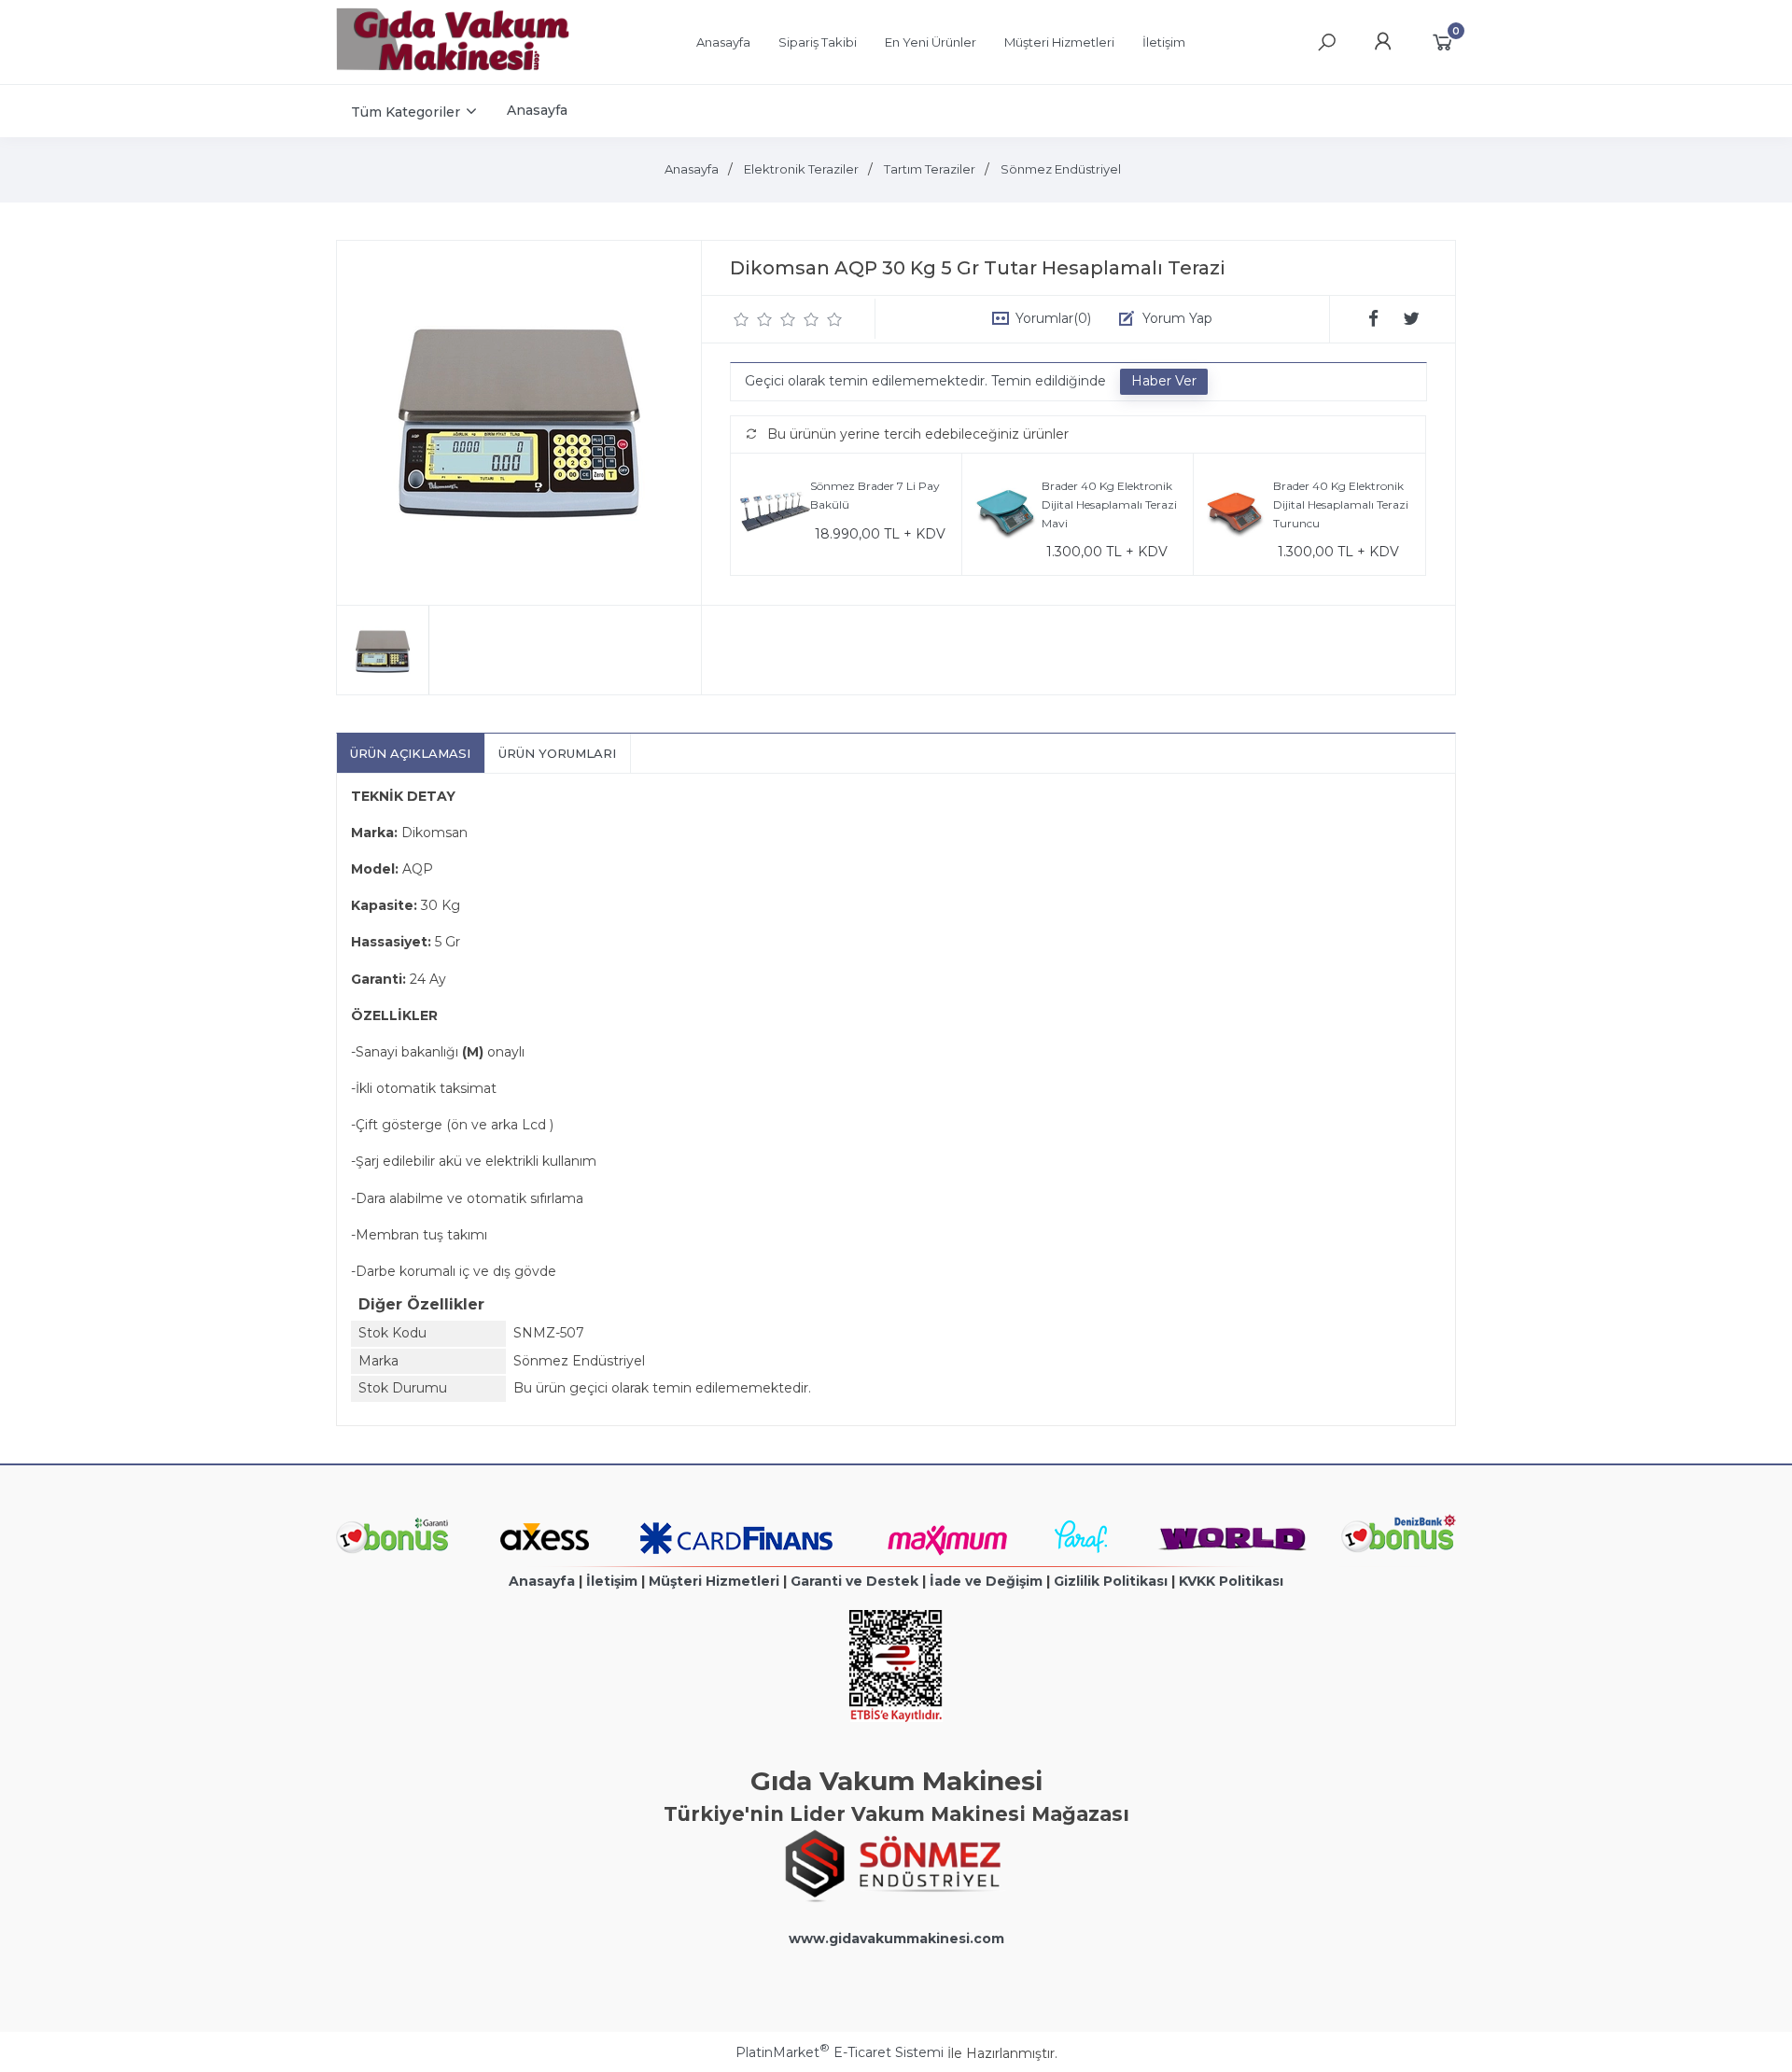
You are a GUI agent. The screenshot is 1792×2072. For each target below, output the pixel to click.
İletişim (612, 1581)
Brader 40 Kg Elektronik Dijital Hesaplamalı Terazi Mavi (1109, 504)
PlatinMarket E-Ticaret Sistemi (840, 2052)
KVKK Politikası (1231, 1581)
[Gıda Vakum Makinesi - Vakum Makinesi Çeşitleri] (453, 66)
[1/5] (742, 319)
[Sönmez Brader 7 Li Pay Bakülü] (775, 515)
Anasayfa (542, 1581)
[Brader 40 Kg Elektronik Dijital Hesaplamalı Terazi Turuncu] (1238, 515)
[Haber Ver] (1164, 382)
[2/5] (753, 319)
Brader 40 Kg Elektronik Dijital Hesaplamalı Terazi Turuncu (1341, 504)
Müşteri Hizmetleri (714, 1581)
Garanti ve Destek (854, 1581)
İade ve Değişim (986, 1581)
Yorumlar (1053, 318)
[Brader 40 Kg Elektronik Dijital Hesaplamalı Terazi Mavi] (1007, 515)
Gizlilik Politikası (1111, 1581)
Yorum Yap (1177, 318)
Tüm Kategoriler (406, 112)
